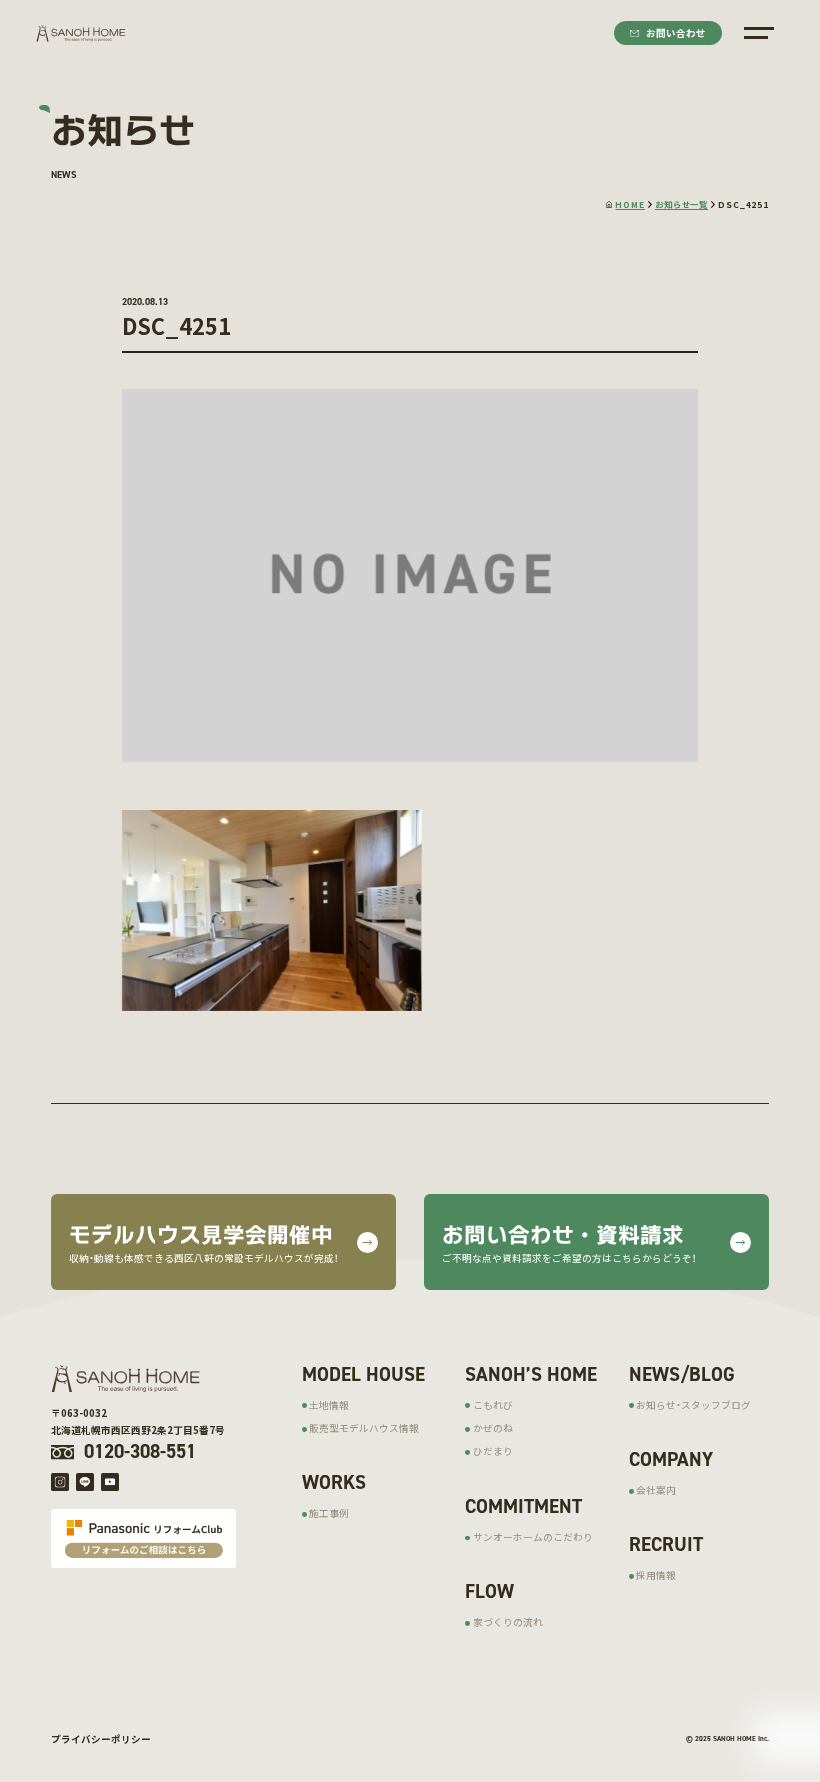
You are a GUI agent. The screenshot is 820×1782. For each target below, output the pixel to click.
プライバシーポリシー (101, 1739)
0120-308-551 (140, 1451)
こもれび (493, 1405)
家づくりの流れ (508, 1622)
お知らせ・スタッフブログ (693, 1405)
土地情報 (329, 1405)
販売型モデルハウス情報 (364, 1428)
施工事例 (329, 1513)
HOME (629, 204)
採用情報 (656, 1575)
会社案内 (656, 1490)
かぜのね (493, 1428)
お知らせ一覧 (681, 204)
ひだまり (493, 1451)
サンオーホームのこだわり (533, 1537)
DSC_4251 (743, 204)
